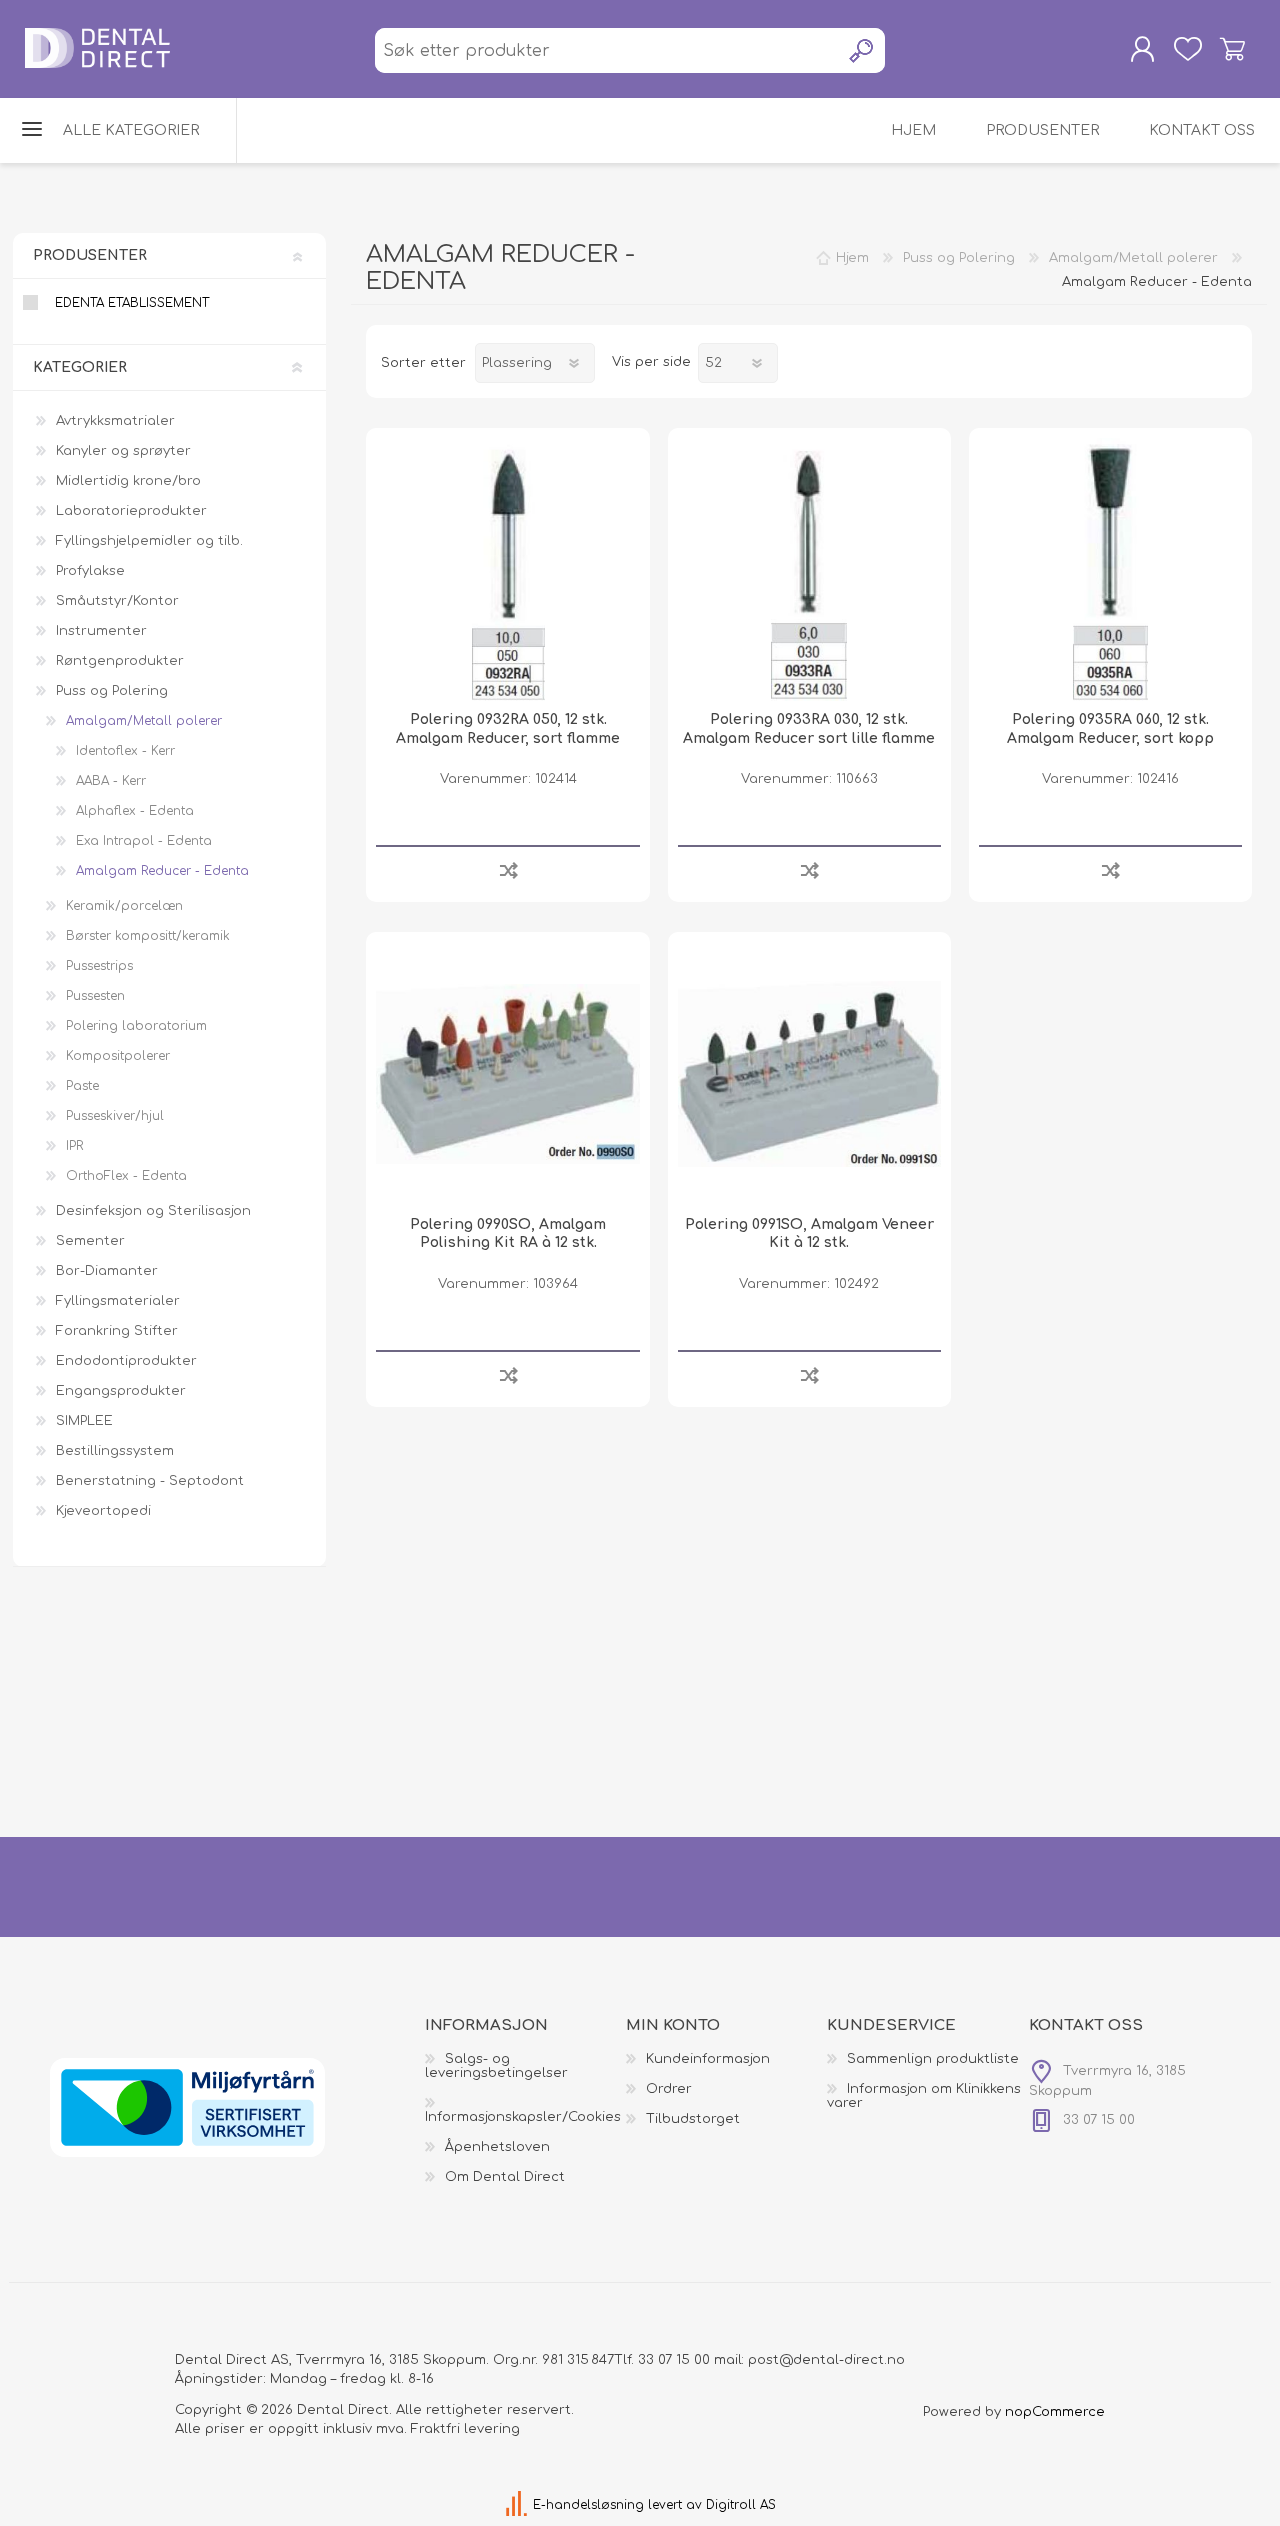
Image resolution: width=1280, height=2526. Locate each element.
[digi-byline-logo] (518, 2505)
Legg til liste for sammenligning (508, 869)
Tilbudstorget (693, 2119)
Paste (82, 1086)
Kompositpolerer (118, 1056)
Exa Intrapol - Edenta (144, 841)
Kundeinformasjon (708, 2059)
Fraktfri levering (465, 2429)
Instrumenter (101, 631)
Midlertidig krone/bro (128, 481)
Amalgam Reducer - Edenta (162, 871)
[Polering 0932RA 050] (507, 569)
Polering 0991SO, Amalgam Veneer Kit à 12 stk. (809, 1233)
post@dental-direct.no (826, 2360)
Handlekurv (1232, 49)
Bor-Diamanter (107, 1271)
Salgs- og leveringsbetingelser (496, 2066)
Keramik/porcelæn (124, 906)
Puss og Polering (112, 691)
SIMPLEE (84, 1421)
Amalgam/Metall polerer (144, 721)
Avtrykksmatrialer (115, 421)
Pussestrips (99, 966)
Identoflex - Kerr (125, 751)
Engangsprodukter (121, 1391)
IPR (74, 1146)
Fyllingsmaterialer (118, 1301)
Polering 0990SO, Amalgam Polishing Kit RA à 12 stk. (508, 1233)
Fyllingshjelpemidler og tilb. (149, 541)
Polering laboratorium (136, 1026)
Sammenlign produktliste (933, 2059)
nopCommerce (1055, 2412)
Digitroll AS (741, 2505)
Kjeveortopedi (103, 1511)
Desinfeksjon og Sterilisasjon (153, 1211)
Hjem (852, 258)
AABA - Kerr (111, 781)
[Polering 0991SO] (809, 1073)
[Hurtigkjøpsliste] (1187, 49)
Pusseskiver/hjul (115, 1116)
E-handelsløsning (588, 2505)
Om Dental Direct (505, 2177)
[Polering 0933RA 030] (809, 569)
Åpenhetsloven (497, 2147)
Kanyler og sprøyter (123, 451)
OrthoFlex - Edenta (126, 1176)
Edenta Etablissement (132, 303)
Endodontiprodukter (126, 1361)
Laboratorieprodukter (131, 511)
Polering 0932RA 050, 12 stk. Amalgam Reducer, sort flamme (508, 728)
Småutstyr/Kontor (117, 601)
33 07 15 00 (674, 2360)
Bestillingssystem (115, 1451)
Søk (862, 50)
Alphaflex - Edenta (135, 811)
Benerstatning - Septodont (150, 1481)
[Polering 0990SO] (507, 1073)
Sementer (90, 1241)
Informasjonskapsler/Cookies (523, 2117)
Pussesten (95, 996)
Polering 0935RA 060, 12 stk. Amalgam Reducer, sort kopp (1110, 728)
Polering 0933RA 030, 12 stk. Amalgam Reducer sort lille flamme (809, 728)
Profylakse (90, 571)
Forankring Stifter (117, 1331)
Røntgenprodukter (120, 661)
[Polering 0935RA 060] (1110, 569)
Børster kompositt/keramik (148, 936)
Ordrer (669, 2089)
